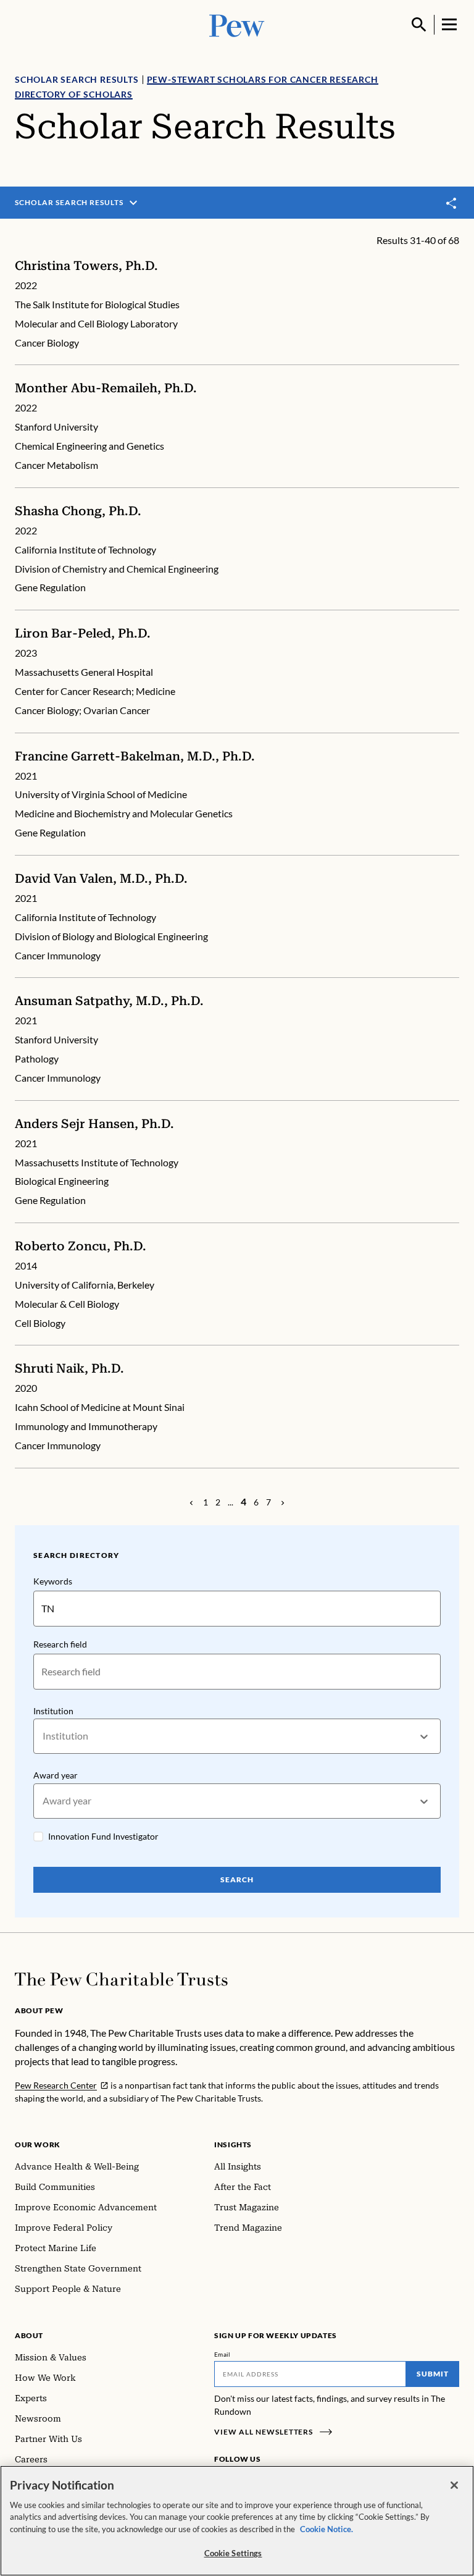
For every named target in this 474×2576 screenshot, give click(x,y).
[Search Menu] (419, 25)
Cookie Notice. (326, 2529)
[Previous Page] (191, 1502)
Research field (60, 1644)
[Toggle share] (452, 203)
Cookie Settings (233, 2553)
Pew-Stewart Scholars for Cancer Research (263, 79)
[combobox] (44, 1736)
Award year (56, 1775)
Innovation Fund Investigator (103, 1836)
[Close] (454, 2485)
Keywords (53, 1581)
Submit (433, 2374)
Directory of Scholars (74, 94)
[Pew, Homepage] (237, 24)
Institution (53, 1711)
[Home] (121, 1979)
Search (237, 1879)
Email (222, 2354)
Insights (233, 2145)
